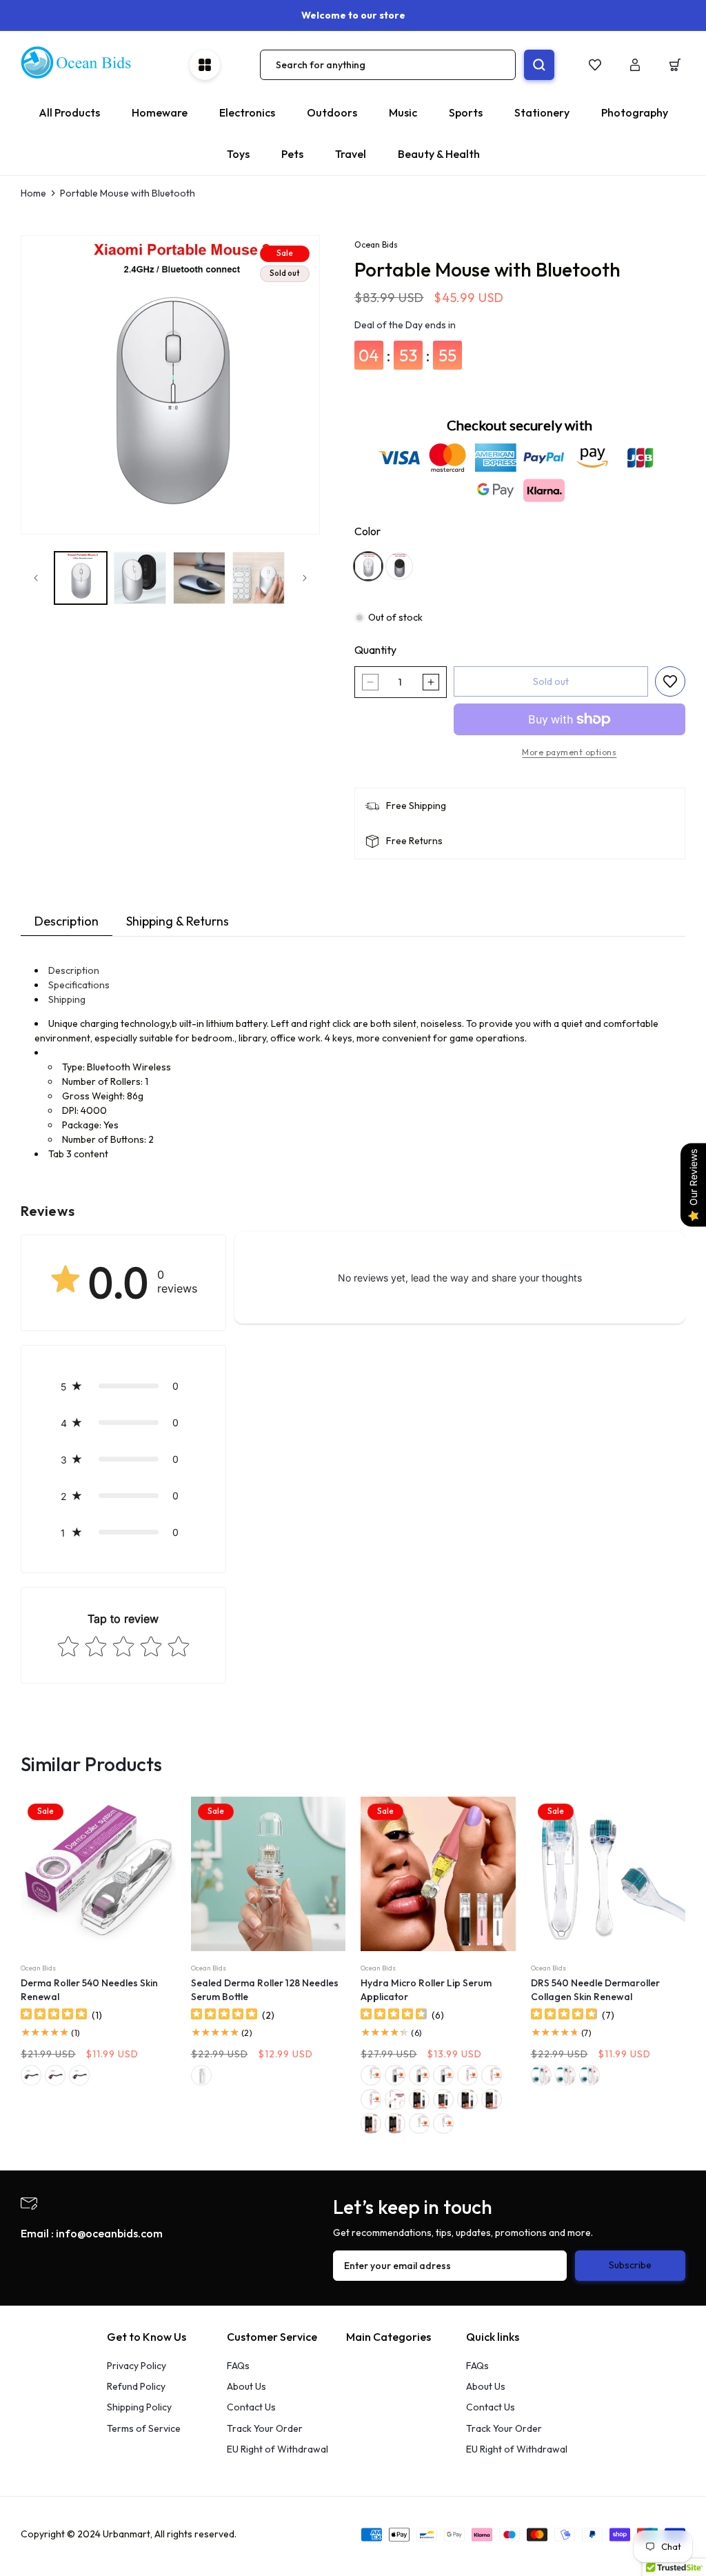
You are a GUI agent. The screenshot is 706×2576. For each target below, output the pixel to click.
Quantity (375, 650)
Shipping (67, 999)
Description (67, 921)
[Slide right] (305, 578)
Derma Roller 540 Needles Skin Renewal (89, 1990)
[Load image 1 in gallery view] (81, 578)
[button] (675, 65)
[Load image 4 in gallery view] (259, 578)
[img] (54, 2016)
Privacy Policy (137, 2366)
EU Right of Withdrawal (278, 2449)
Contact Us (251, 2407)
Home (33, 193)
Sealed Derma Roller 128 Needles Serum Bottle (265, 1990)
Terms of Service (144, 2428)
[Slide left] (36, 578)
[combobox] (388, 65)
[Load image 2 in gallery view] (140, 578)
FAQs (238, 2366)
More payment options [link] (569, 752)
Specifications (79, 985)
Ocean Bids (376, 244)
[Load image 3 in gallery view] (199, 578)
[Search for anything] (539, 65)
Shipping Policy (139, 2407)
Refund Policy (136, 2386)
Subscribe (630, 2265)
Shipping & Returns (178, 921)
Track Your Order (265, 2428)
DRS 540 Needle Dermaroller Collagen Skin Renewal (595, 1990)
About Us (246, 2386)
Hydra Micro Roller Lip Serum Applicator (426, 1990)
